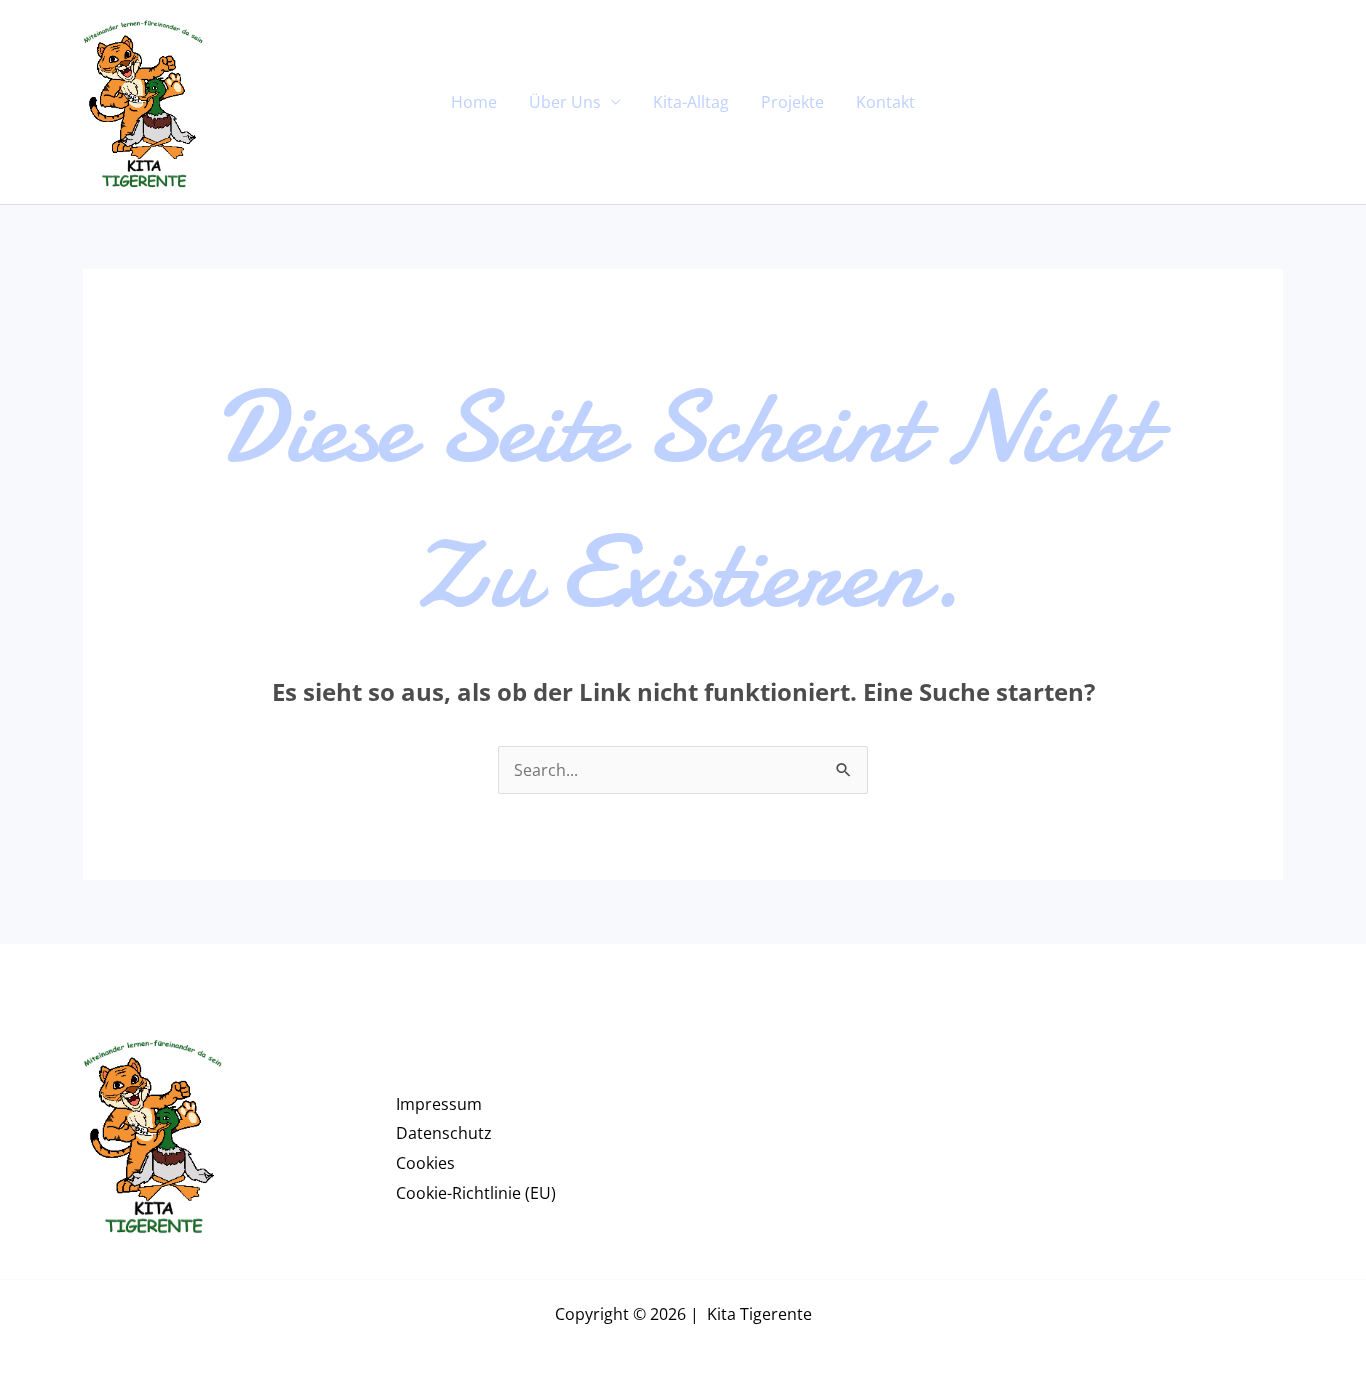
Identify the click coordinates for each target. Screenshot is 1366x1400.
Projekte (792, 102)
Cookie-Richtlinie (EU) (476, 1193)
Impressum (439, 1104)
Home (474, 102)
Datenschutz (444, 1133)
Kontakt (885, 102)
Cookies (425, 1163)
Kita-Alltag (691, 102)
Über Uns (565, 102)
